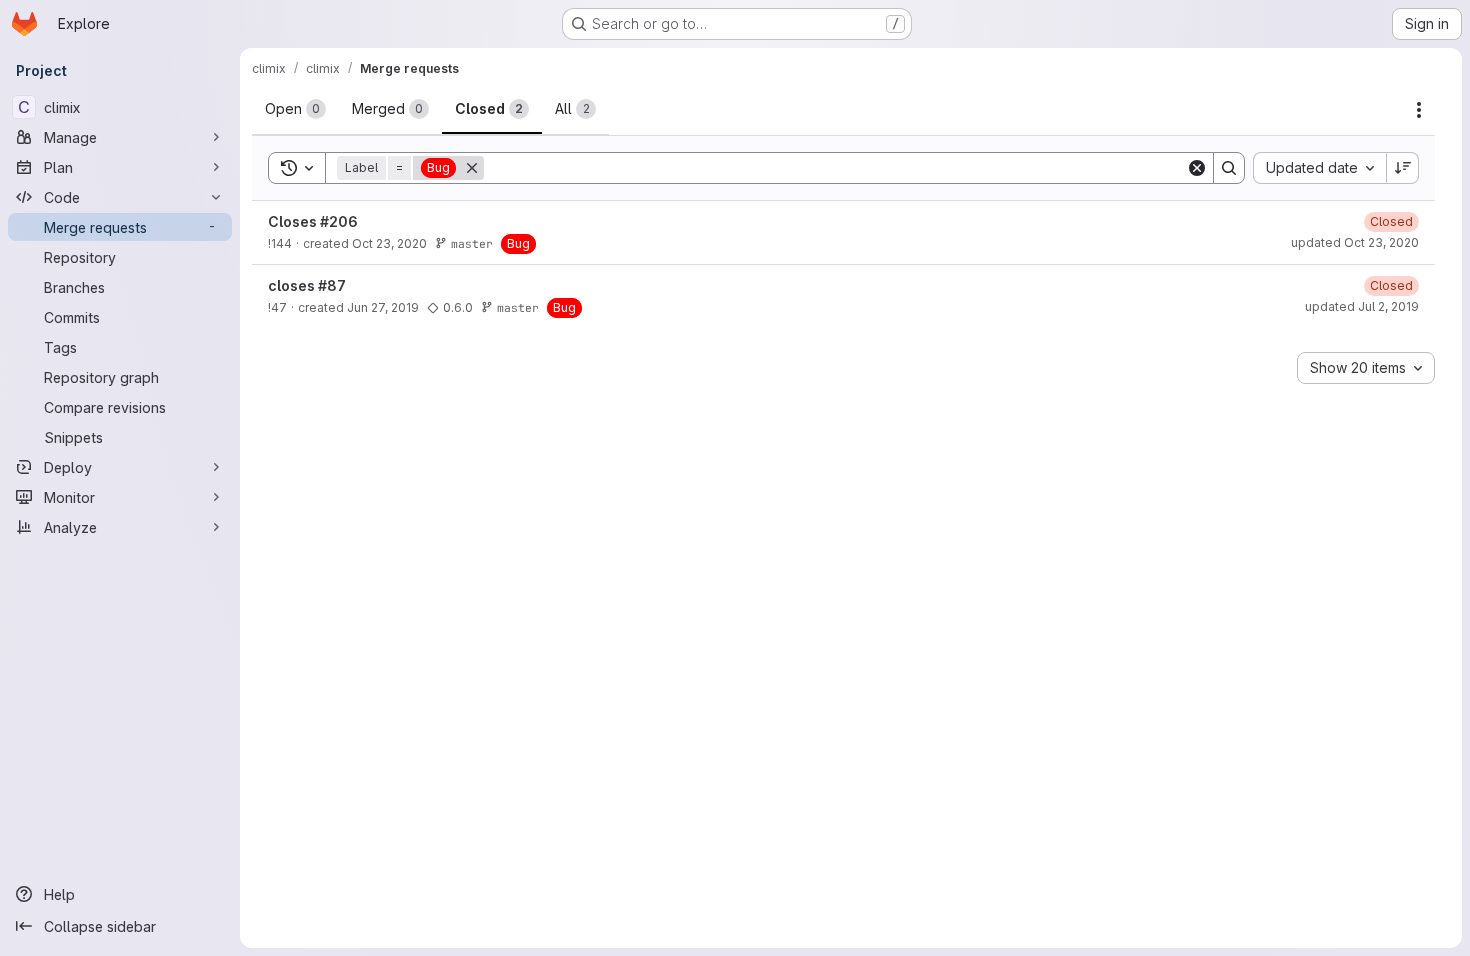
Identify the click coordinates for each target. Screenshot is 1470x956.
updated (1355, 242)
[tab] (295, 109)
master (472, 243)
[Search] (1229, 168)
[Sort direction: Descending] (1403, 168)
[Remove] (472, 168)
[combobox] (1319, 168)
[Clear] (1197, 168)
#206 (339, 221)
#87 (332, 285)
